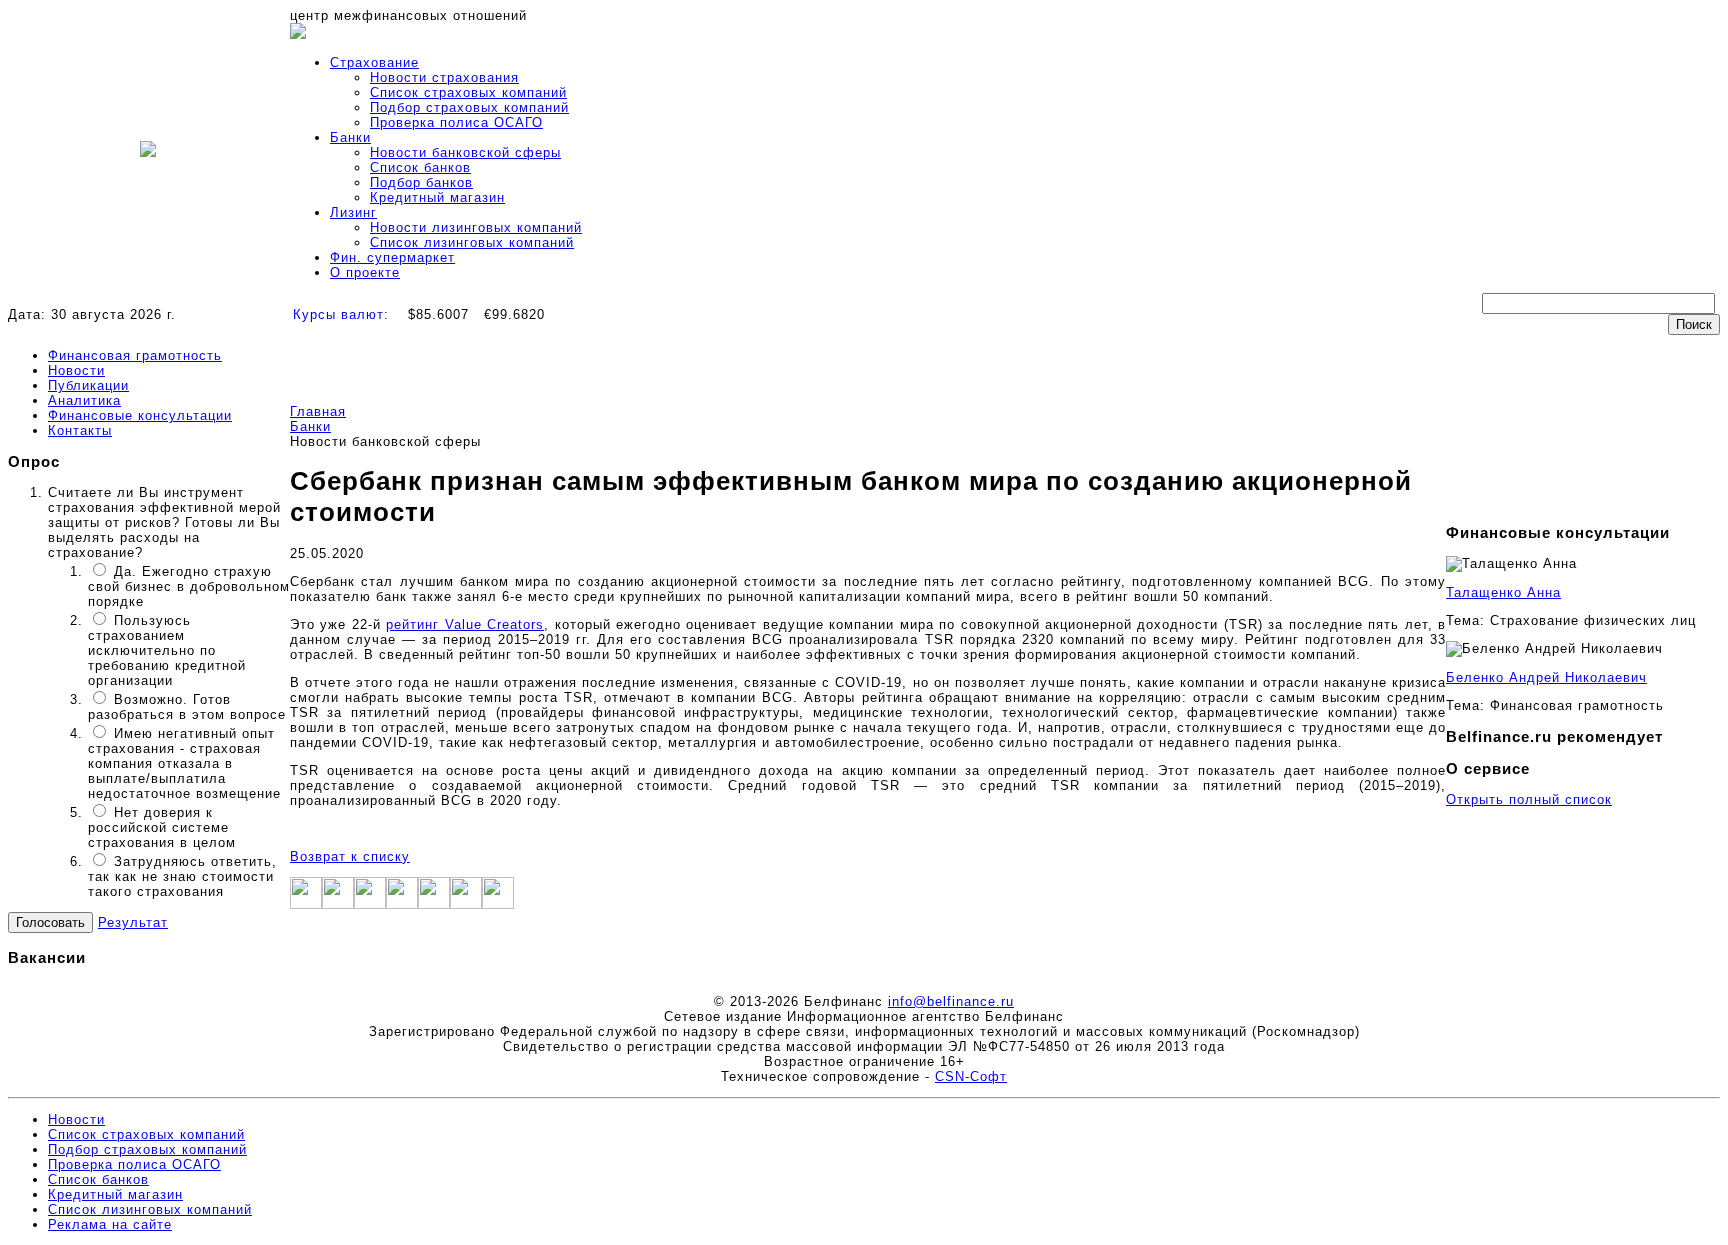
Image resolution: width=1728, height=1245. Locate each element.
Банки (350, 137)
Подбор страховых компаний (469, 107)
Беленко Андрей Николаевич (1546, 677)
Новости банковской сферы (465, 152)
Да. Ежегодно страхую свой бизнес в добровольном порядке (189, 586)
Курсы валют (338, 314)
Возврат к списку (350, 856)
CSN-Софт (971, 1076)
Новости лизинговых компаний (476, 227)
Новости (76, 370)
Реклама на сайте (110, 1224)
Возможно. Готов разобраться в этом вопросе (187, 707)
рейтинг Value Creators (465, 624)
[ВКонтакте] (434, 904)
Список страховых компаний (468, 92)
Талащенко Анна (1503, 592)
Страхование (374, 62)
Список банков (420, 167)
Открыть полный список (1529, 799)
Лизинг (353, 212)
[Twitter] (338, 904)
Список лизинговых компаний (472, 242)
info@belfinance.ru (951, 1001)
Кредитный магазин (437, 197)
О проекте (365, 272)
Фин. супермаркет (392, 257)
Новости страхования (444, 77)
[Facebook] (306, 904)
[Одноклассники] (402, 904)
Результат (133, 922)
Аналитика (84, 400)
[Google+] (370, 904)
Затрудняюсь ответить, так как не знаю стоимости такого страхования (182, 876)
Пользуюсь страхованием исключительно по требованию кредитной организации (167, 650)
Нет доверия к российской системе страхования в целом (162, 827)
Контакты (80, 430)
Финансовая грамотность (135, 355)
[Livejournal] (466, 904)
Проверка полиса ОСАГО (456, 122)
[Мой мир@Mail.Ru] (498, 904)
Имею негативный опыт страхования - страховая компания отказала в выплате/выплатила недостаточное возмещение (184, 763)
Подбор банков (421, 182)
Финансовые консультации (140, 415)
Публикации (88, 385)
